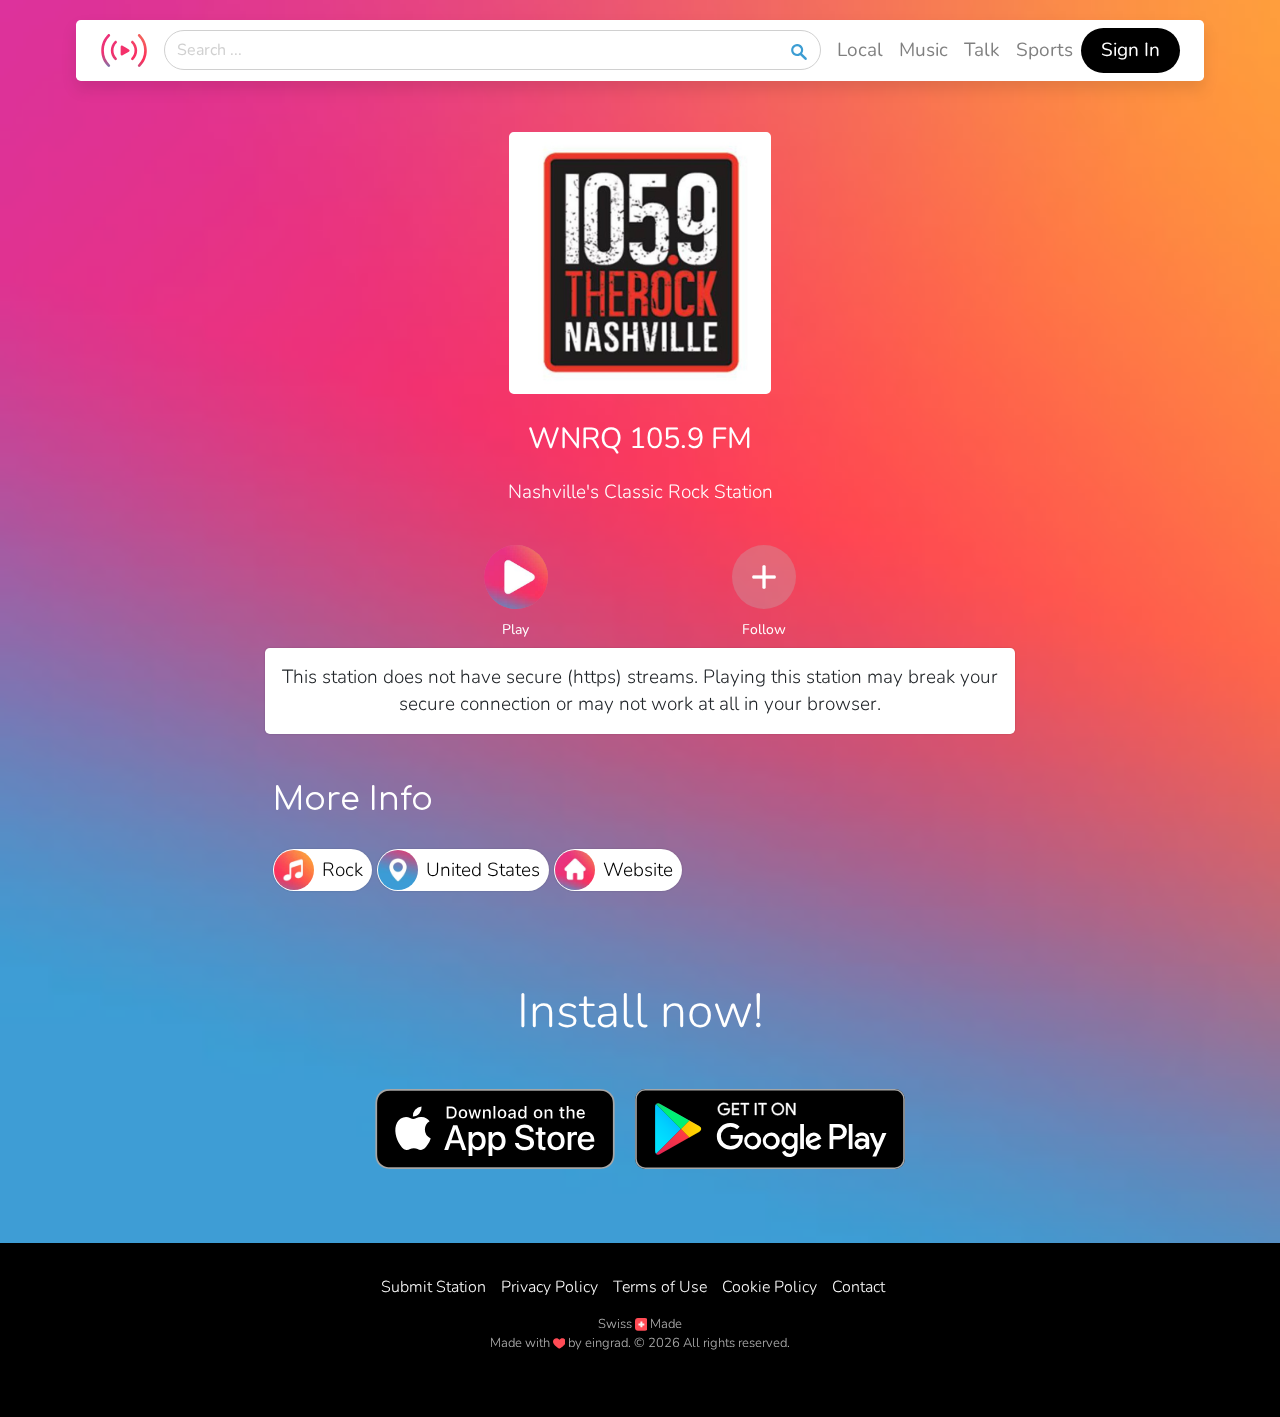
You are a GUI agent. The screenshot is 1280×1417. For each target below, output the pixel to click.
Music (923, 50)
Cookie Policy (769, 1287)
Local (860, 50)
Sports (1044, 50)
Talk (982, 50)
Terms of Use (660, 1287)
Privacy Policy (549, 1287)
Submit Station (433, 1287)
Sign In (1130, 50)
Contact (858, 1287)
